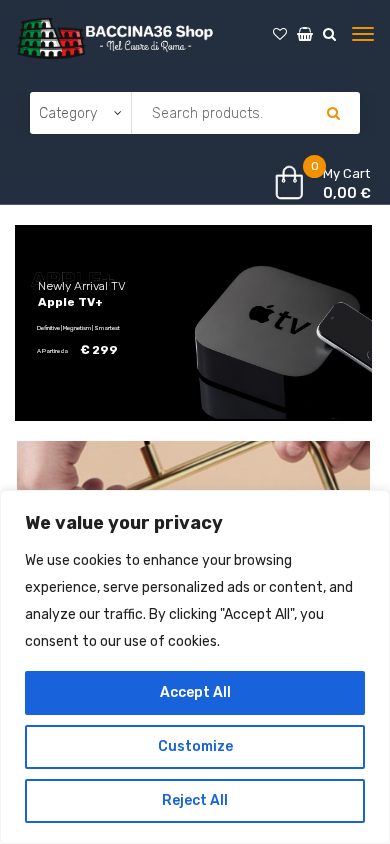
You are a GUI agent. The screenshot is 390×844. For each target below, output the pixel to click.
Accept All (195, 692)
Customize (195, 746)
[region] (195, 667)
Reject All (195, 800)
